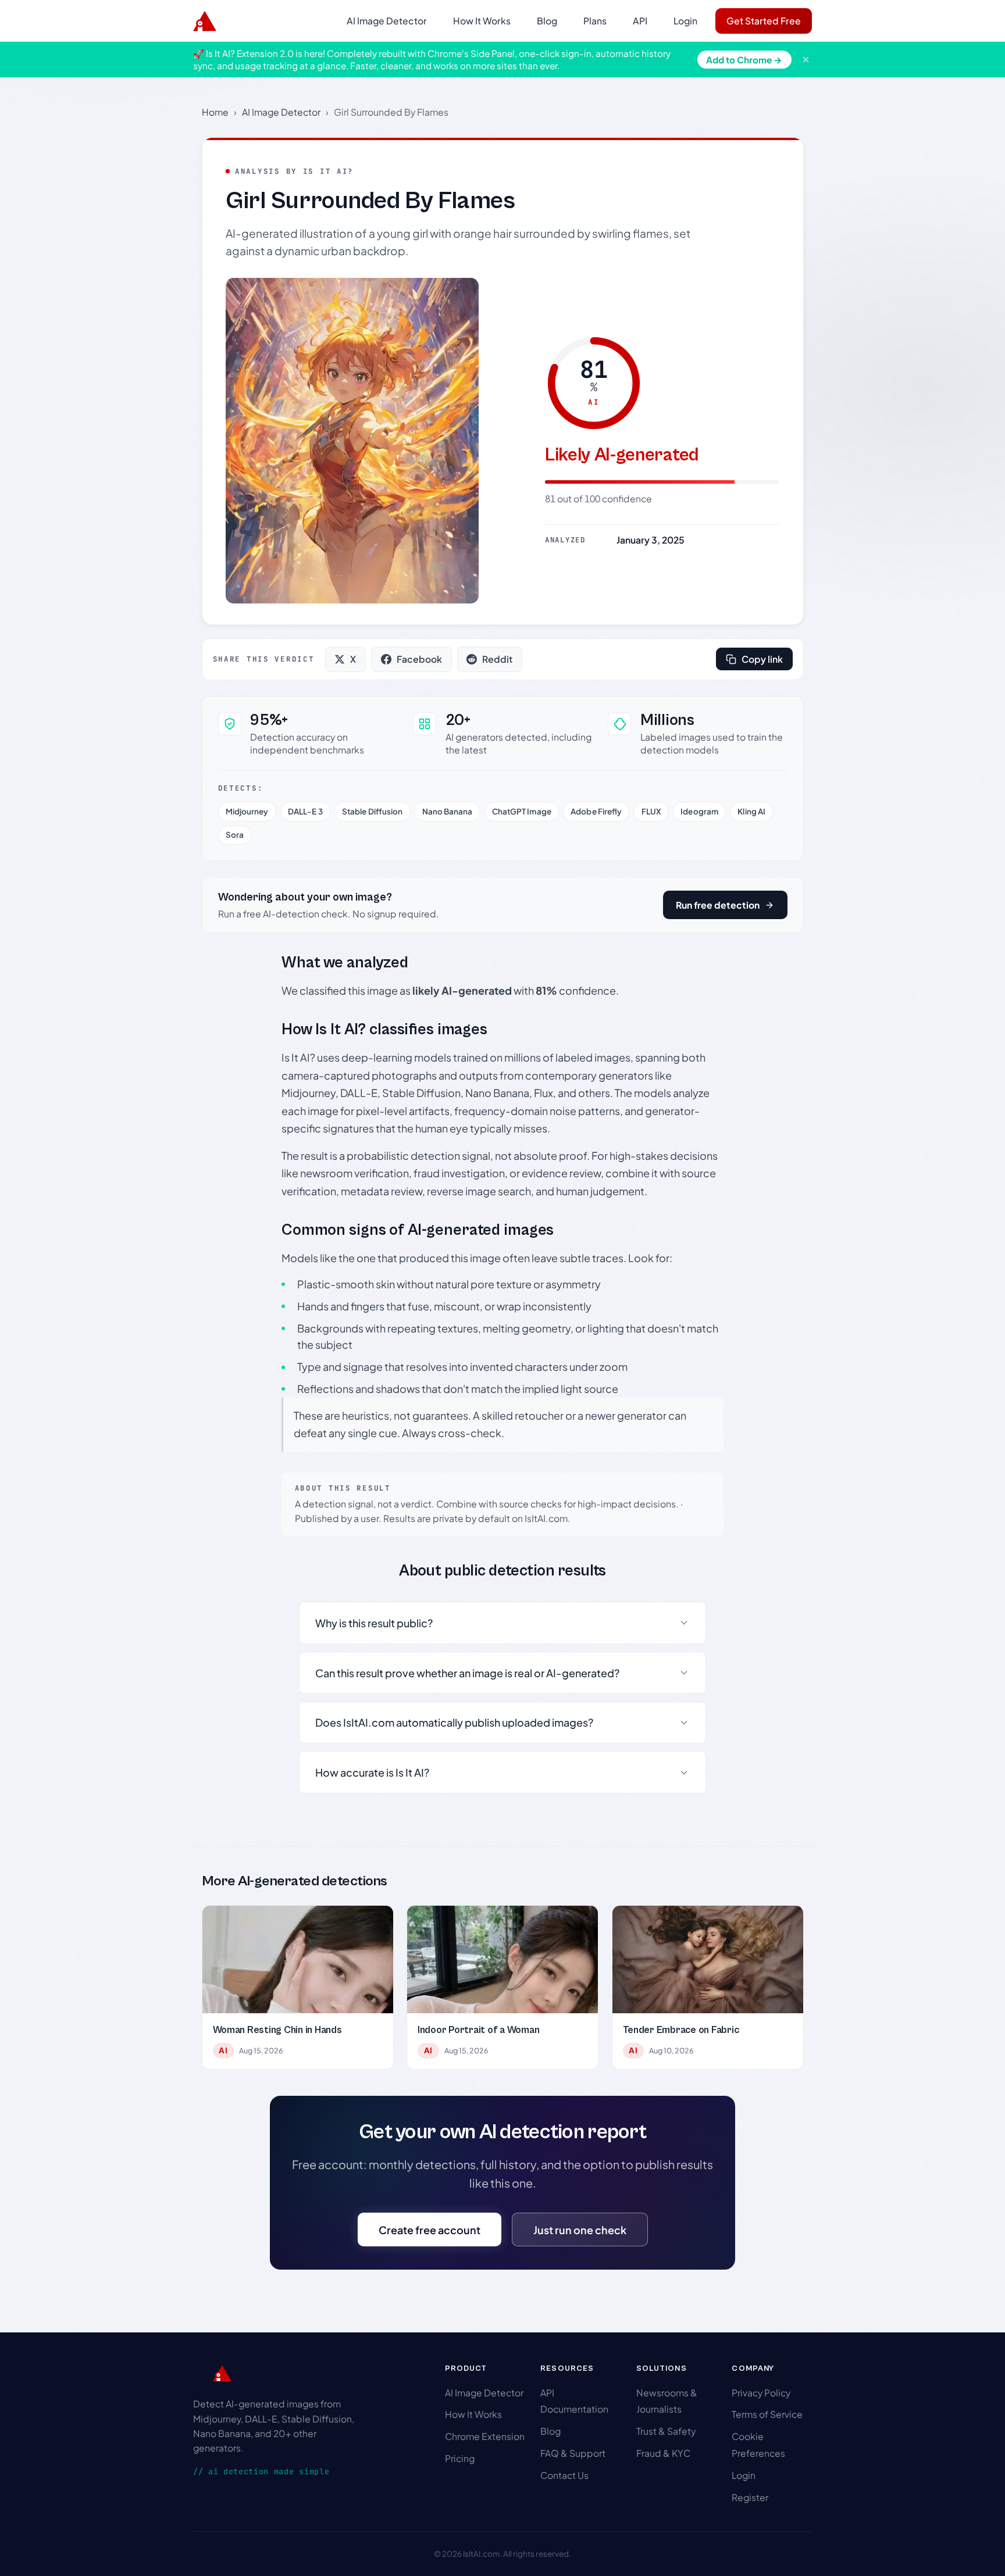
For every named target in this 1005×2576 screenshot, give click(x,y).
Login (685, 21)
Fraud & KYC (663, 2453)
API (640, 21)
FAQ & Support (573, 2453)
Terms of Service (767, 2414)
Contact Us (564, 2475)
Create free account (430, 2230)
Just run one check (580, 2230)
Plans (595, 21)
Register (750, 2497)
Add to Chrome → (744, 60)
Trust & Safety (666, 2431)
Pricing (460, 2458)
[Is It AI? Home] (205, 21)
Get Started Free (764, 21)
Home (215, 112)
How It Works (482, 21)
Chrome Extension (485, 2436)
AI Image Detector (387, 21)
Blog (547, 21)
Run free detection (718, 905)
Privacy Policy (761, 2393)
